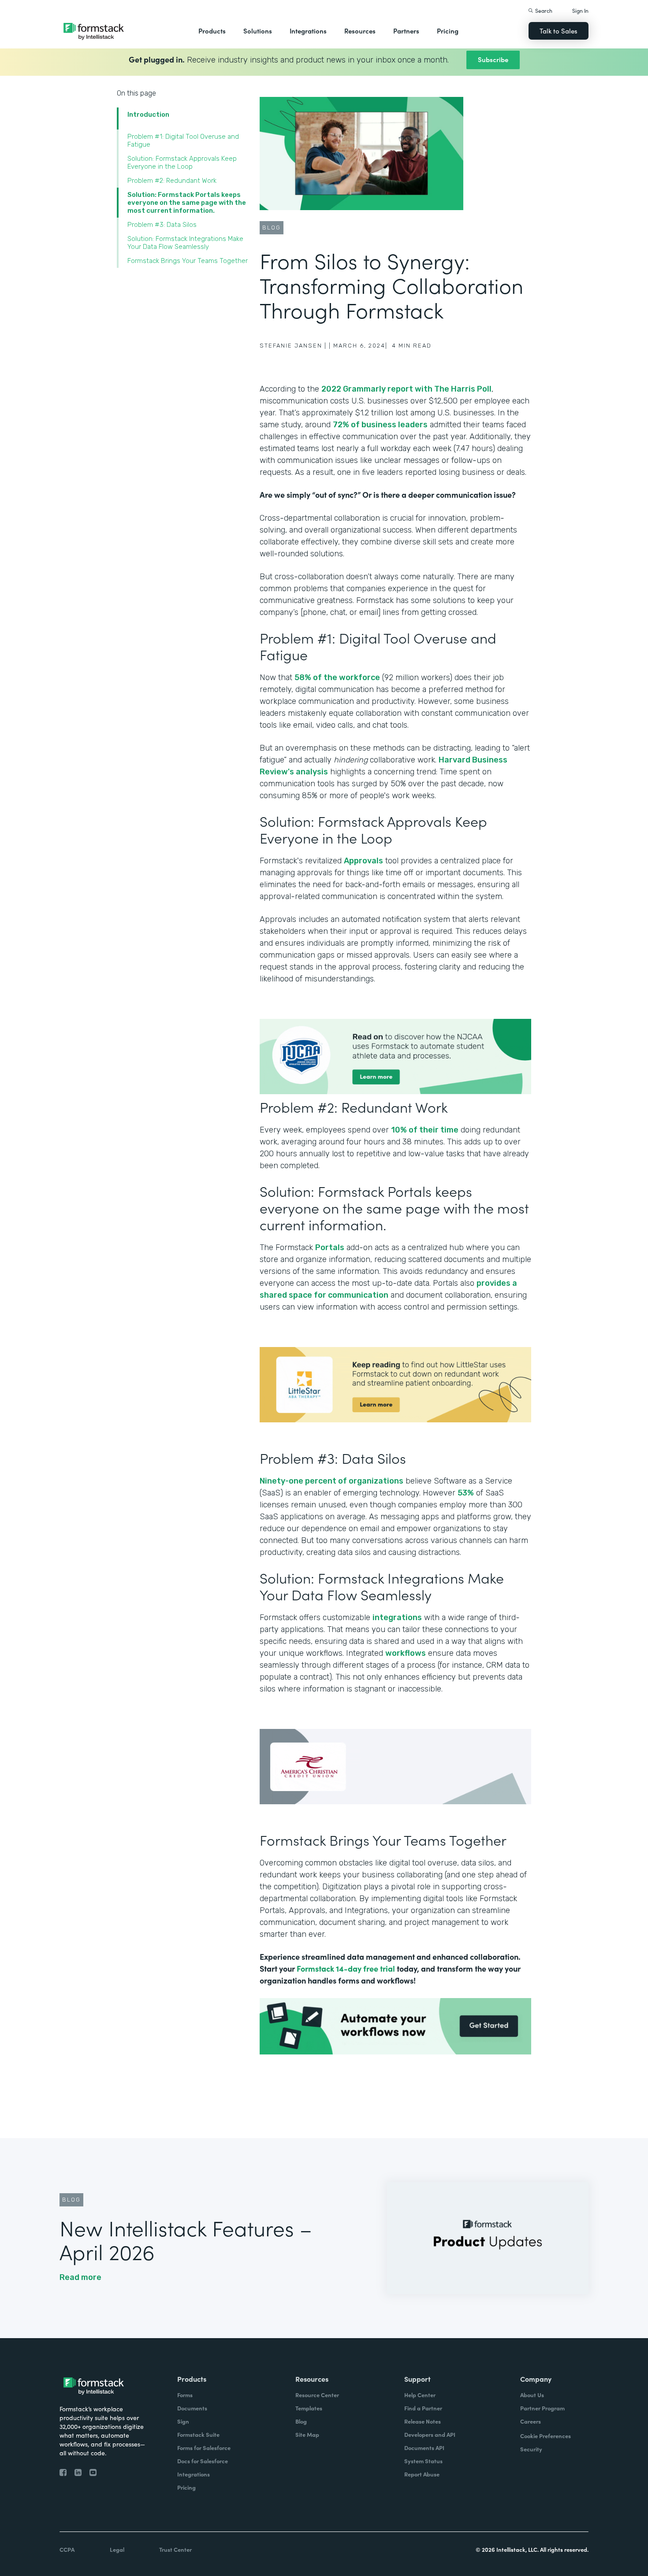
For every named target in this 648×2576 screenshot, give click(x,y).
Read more (80, 2277)
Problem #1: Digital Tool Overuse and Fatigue (183, 141)
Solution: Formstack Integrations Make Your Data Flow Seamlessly (185, 243)
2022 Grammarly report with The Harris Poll (406, 389)
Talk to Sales (559, 31)
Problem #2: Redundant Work (172, 181)
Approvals (363, 861)
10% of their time (425, 1130)
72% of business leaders (380, 425)
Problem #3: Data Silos (162, 225)
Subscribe (493, 59)
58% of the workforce (337, 677)
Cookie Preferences (546, 2436)
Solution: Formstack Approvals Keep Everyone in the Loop (182, 163)
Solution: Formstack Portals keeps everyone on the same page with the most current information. (187, 203)
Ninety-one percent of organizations (331, 1481)
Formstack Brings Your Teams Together (188, 261)
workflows (406, 1653)
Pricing (448, 31)
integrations (397, 1617)
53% (466, 1493)
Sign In (580, 10)
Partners (406, 31)
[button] (212, 31)
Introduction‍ (148, 115)
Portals (330, 1247)
